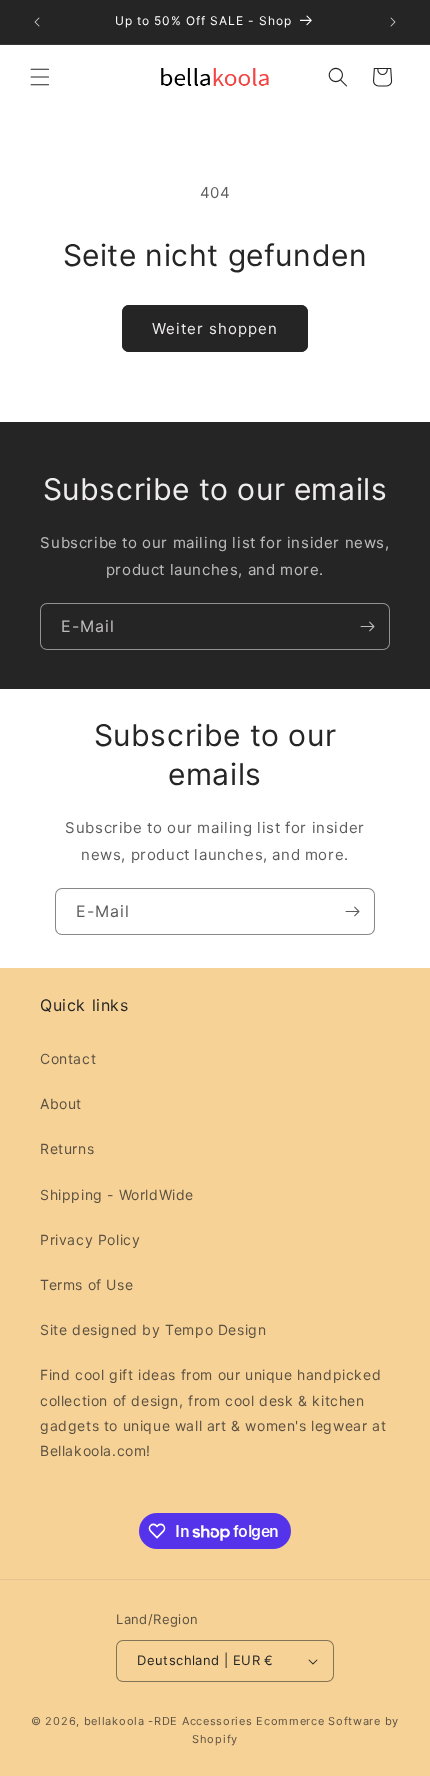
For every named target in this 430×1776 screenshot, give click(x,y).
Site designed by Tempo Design (153, 1329)
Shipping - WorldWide (117, 1194)
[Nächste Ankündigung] (393, 22)
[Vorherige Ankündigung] (37, 22)
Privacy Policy (90, 1239)
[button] (40, 77)
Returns (67, 1148)
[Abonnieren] (367, 626)
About (61, 1103)
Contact (68, 1058)
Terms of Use (86, 1284)
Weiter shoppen (215, 328)
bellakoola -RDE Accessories (168, 1721)
